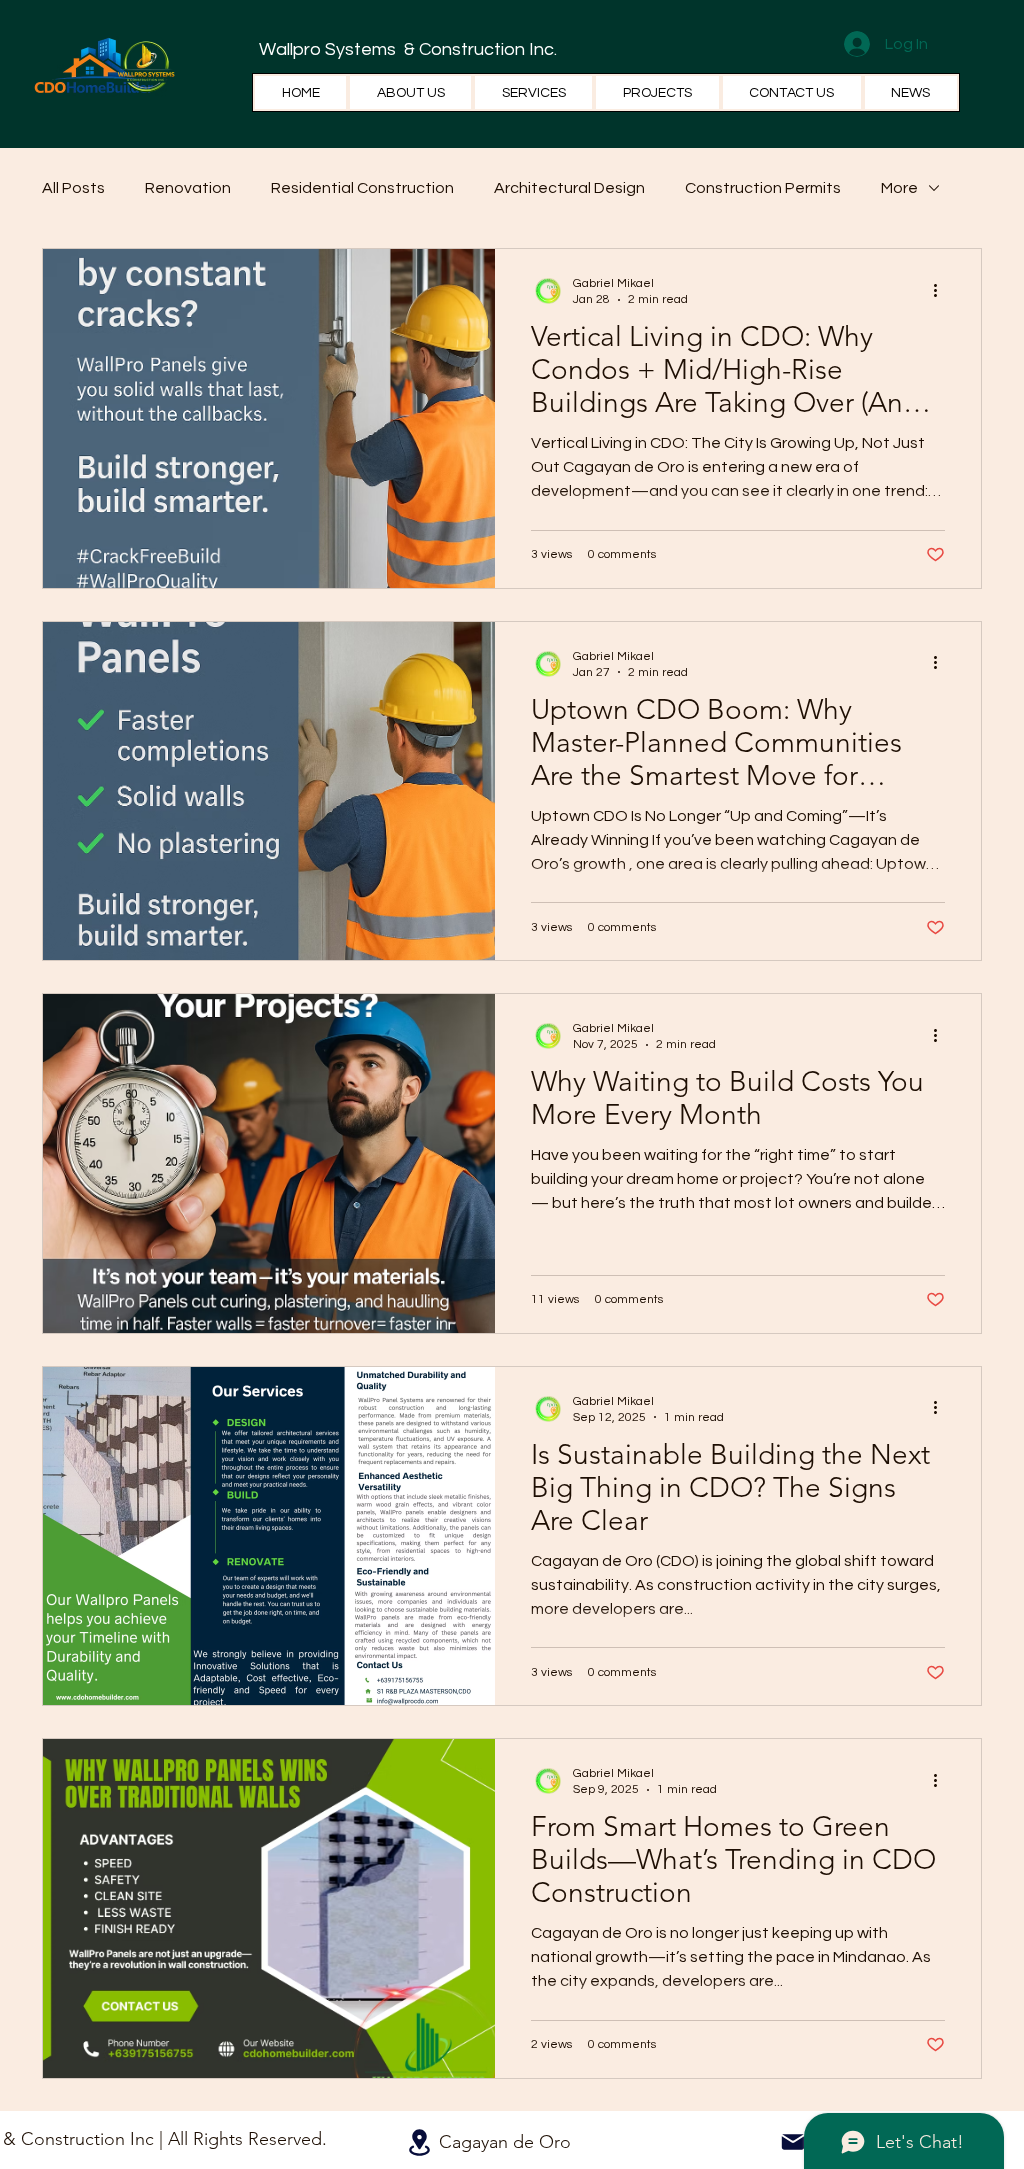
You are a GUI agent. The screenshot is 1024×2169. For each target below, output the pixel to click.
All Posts (73, 188)
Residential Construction (362, 188)
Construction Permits (763, 188)
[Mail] (793, 2142)
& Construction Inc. (478, 49)
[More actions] (942, 290)
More (899, 188)
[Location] (419, 2142)
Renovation (188, 188)
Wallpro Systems (329, 49)
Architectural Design (569, 188)
